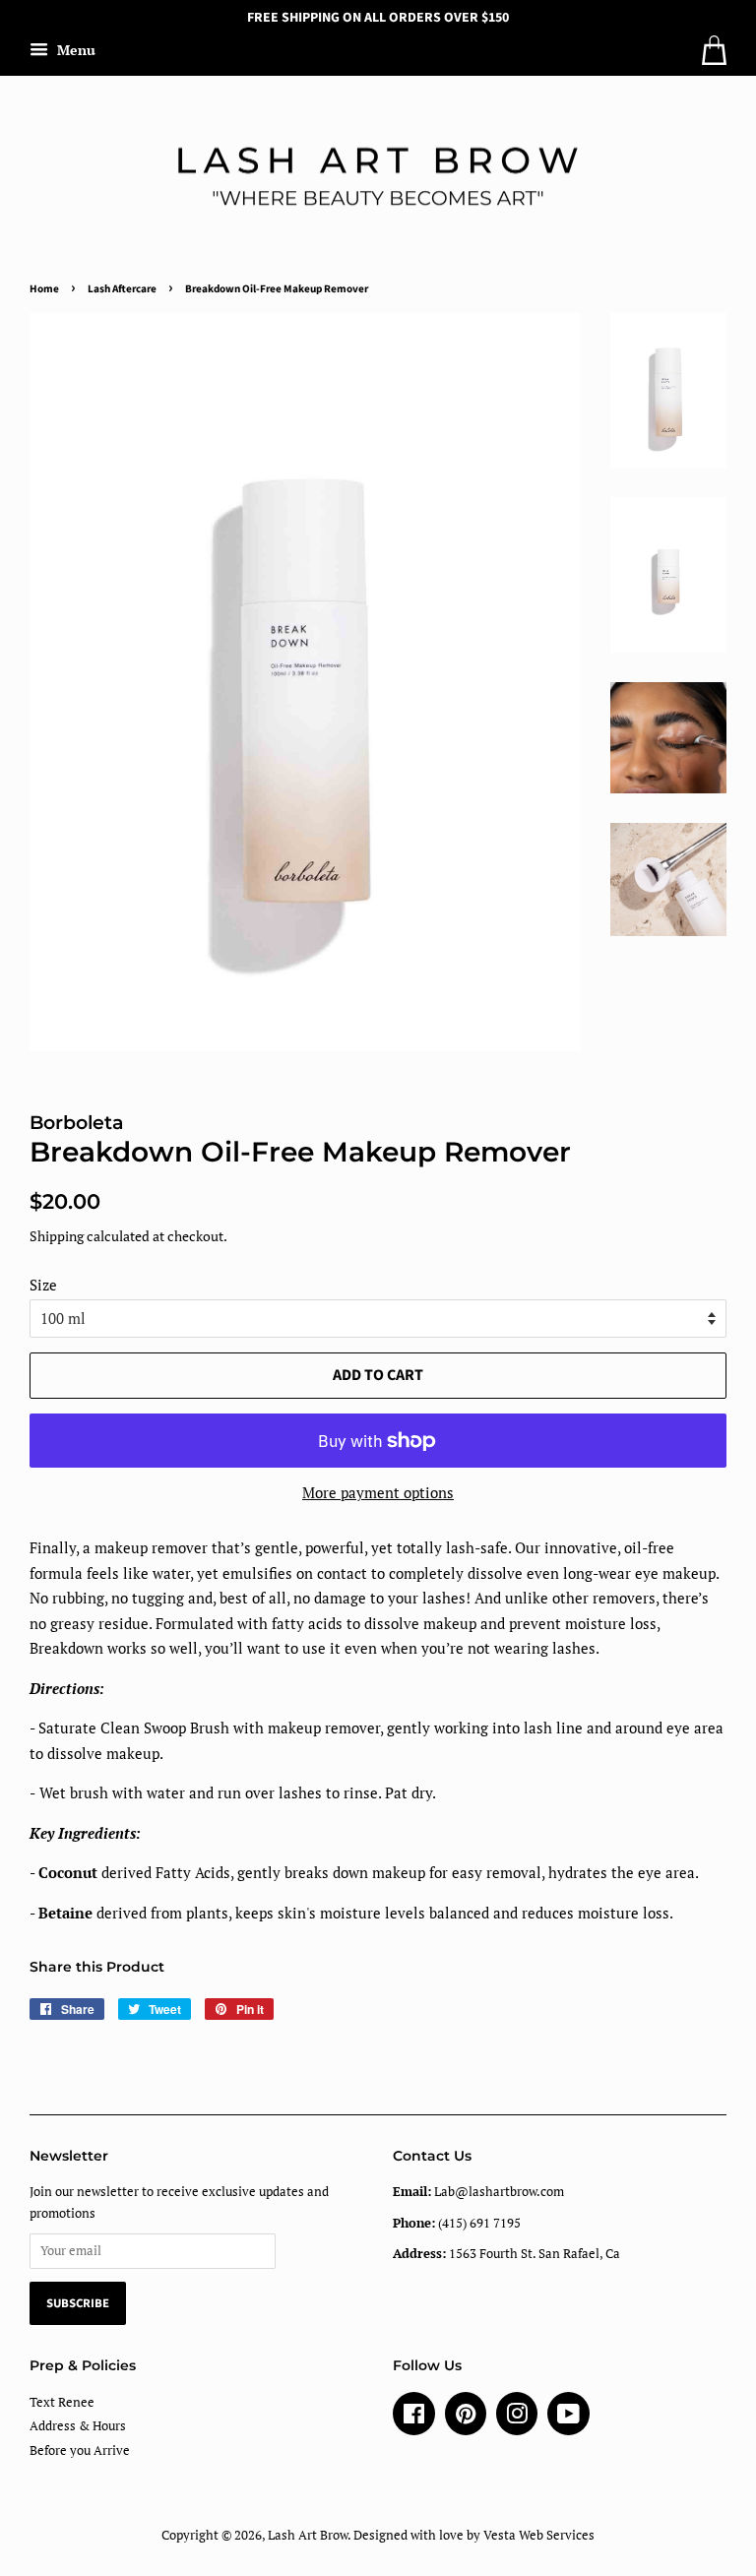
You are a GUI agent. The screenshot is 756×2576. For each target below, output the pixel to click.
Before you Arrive (80, 2450)
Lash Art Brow (308, 2535)
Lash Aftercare (122, 289)
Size (43, 1285)
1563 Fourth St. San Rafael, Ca (506, 2254)
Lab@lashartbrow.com (478, 2192)
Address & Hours (78, 2426)
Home (44, 289)
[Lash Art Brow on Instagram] (517, 2418)
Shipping (57, 1236)
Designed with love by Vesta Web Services (474, 2535)
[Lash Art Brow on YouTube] (568, 2418)
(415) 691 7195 (457, 2223)
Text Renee (62, 2402)
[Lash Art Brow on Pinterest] (466, 2418)
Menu (74, 50)
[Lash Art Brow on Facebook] (414, 2418)
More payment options (378, 1492)
